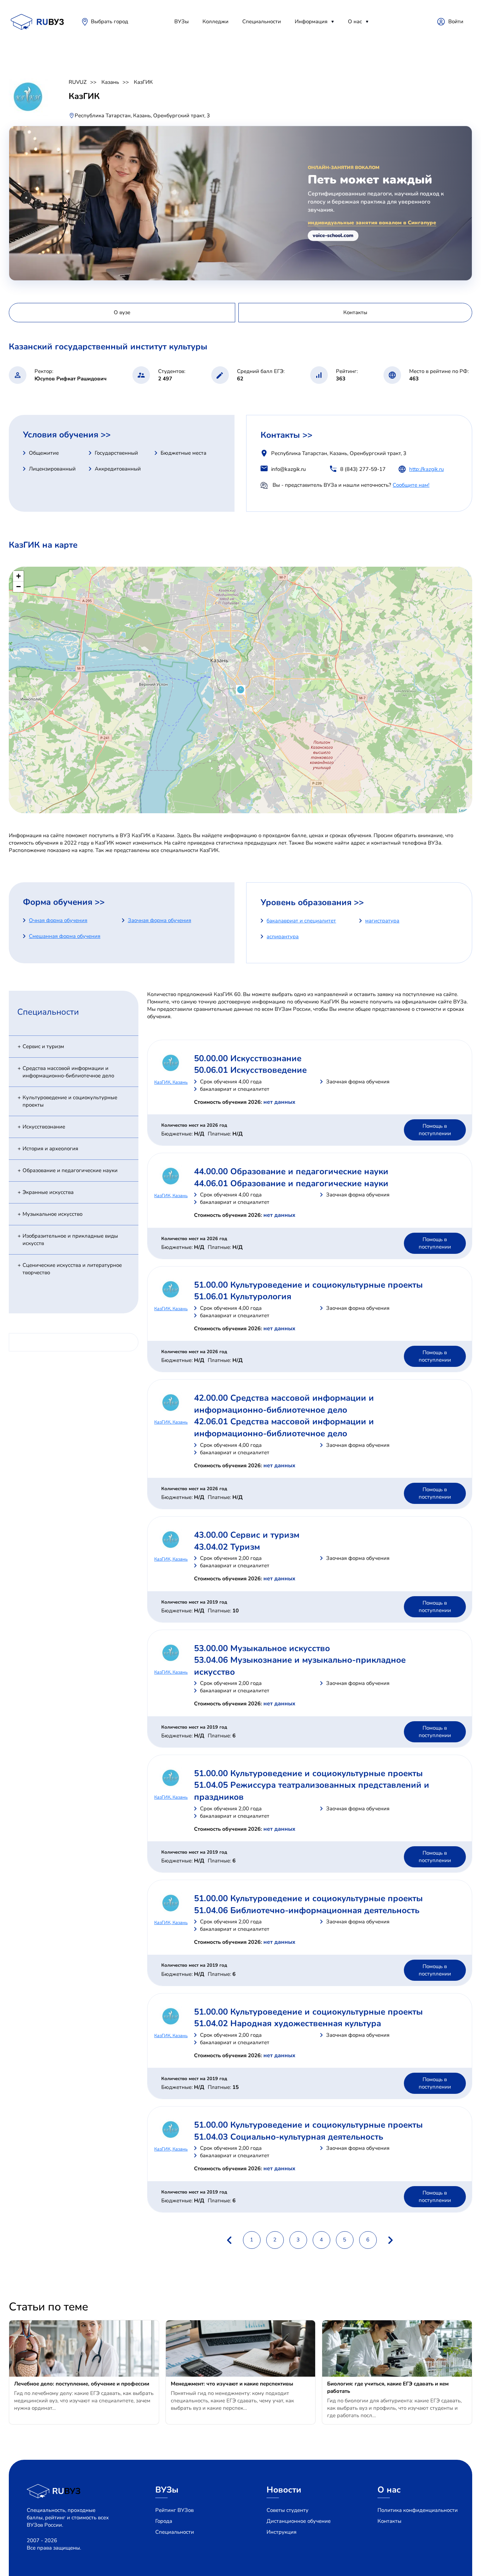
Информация (311, 21)
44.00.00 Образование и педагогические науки (291, 1171)
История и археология (50, 1149)
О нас (355, 21)
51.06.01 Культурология (243, 1296)
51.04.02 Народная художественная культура (288, 2023)
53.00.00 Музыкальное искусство (262, 1648)
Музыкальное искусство (52, 1214)
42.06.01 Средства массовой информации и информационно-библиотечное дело (284, 1427)
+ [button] (18, 576)
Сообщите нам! (411, 485)
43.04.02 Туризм (227, 1547)
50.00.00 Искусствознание (248, 1058)
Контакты (389, 2521)
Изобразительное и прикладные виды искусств (70, 1240)
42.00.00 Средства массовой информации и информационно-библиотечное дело (284, 1404)
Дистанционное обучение (299, 2521)
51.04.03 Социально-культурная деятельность (289, 2137)
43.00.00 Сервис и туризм (247, 1535)
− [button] (18, 587)
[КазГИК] (241, 690)
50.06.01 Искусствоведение (250, 1070)
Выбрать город (110, 21)
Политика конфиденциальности (418, 2510)
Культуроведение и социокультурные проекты (70, 1101)
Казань (110, 82)
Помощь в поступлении (435, 1130)
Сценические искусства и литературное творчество (72, 1269)
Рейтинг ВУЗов (174, 2510)
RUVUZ (78, 82)
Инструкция (282, 2532)
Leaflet (465, 810)
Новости (284, 2490)
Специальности (262, 21)
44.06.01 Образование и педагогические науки (291, 1183)
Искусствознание (44, 1127)
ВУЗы (182, 21)
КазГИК (143, 82)
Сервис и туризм (43, 1046)
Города (164, 2521)
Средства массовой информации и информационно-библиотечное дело (68, 1072)
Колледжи (215, 21)
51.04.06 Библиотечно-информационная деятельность (307, 1910)
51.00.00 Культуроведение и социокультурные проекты (308, 1285)
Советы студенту (288, 2510)
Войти (456, 21)
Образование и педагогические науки (70, 1170)
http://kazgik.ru (426, 469)
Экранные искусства (48, 1192)
